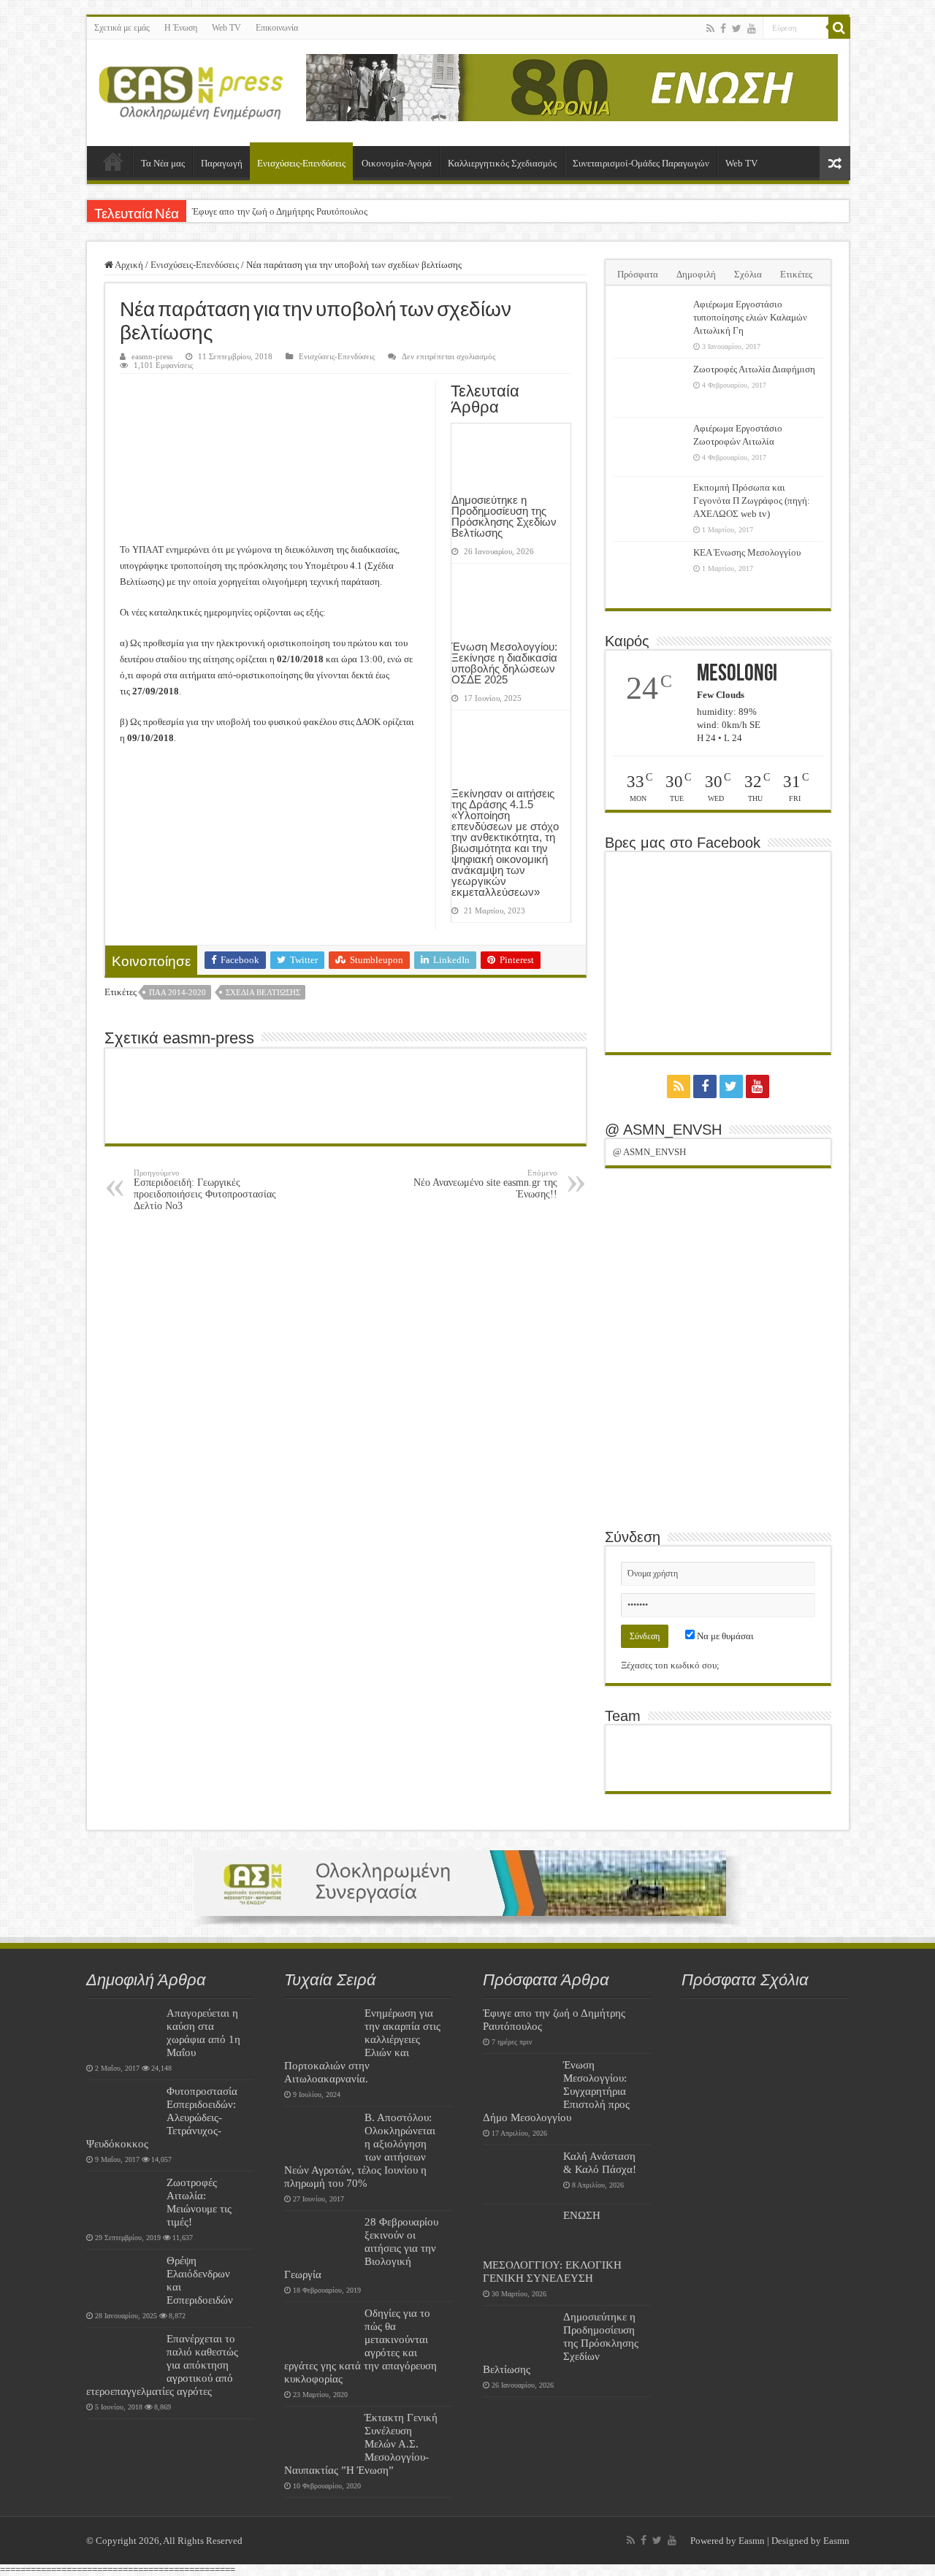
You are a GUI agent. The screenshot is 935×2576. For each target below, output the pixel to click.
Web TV (226, 28)
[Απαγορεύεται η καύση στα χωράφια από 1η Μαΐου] (123, 2031)
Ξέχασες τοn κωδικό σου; (670, 1665)
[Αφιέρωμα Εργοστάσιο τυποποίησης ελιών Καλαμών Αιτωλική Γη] (649, 323)
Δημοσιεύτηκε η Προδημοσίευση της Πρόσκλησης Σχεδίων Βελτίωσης (504, 516)
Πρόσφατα (638, 274)
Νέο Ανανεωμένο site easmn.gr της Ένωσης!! (485, 1184)
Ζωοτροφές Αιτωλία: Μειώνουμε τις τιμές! (199, 2202)
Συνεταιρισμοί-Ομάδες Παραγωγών (641, 163)
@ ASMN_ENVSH (663, 1130)
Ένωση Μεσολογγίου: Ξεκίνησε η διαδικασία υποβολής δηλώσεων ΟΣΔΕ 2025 (504, 663)
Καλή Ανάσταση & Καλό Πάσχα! (600, 2162)
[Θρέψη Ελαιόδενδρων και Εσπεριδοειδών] (123, 2279)
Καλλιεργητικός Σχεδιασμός (502, 163)
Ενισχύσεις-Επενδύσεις (301, 163)
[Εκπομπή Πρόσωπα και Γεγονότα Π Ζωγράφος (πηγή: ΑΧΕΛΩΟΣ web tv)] (649, 506)
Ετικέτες (796, 274)
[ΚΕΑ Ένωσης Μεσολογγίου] (649, 571)
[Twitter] (737, 28)
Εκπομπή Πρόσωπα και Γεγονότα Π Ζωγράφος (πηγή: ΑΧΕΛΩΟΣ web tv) (752, 501)
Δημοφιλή (696, 274)
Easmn (752, 2541)
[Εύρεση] (839, 28)
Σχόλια (748, 274)
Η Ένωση (181, 28)
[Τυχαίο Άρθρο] (835, 163)
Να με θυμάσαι (724, 1636)
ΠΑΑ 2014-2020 (178, 992)
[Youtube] (752, 28)
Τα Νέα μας (163, 163)
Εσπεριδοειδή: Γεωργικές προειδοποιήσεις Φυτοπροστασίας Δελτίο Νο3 (205, 1190)
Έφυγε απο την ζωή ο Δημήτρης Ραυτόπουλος (280, 211)
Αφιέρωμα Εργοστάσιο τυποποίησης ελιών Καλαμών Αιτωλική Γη (750, 317)
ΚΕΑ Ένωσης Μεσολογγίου (747, 552)
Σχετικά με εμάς (122, 28)
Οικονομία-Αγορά (397, 163)
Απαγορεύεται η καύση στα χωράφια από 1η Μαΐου (203, 2032)
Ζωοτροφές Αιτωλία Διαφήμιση (754, 369)
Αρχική (113, 161)
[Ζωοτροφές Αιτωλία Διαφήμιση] (649, 388)
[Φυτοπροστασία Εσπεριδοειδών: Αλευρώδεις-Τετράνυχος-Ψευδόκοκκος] (123, 2109)
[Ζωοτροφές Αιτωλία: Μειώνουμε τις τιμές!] (123, 2201)
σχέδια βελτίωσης (263, 992)
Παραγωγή (222, 163)
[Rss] (710, 28)
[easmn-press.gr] (191, 90)
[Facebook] (723, 28)
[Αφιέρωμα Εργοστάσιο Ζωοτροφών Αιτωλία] (649, 447)
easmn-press (152, 356)
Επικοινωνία (277, 28)
